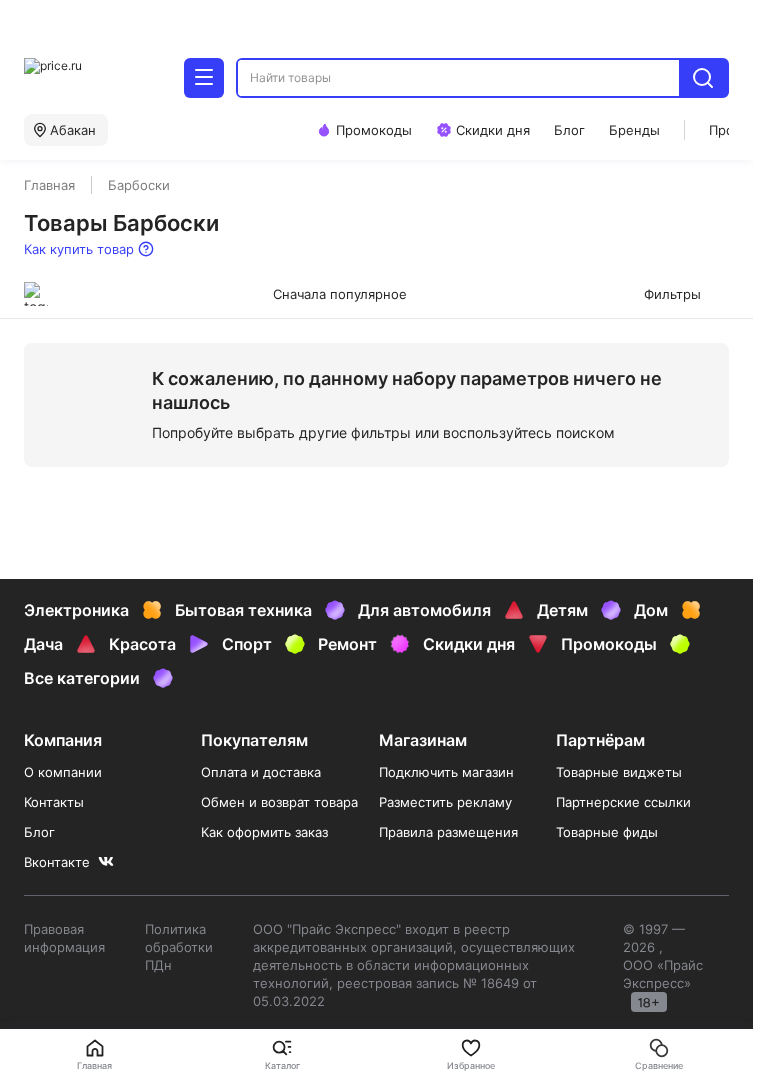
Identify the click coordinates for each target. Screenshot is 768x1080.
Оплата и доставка (261, 772)
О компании (63, 772)
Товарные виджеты (619, 772)
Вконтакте (57, 862)
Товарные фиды (607, 832)
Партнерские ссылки (623, 802)
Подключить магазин (446, 772)
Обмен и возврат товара (279, 802)
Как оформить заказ (264, 832)
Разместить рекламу (445, 802)
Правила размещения (448, 832)
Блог (39, 832)
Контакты (54, 802)
